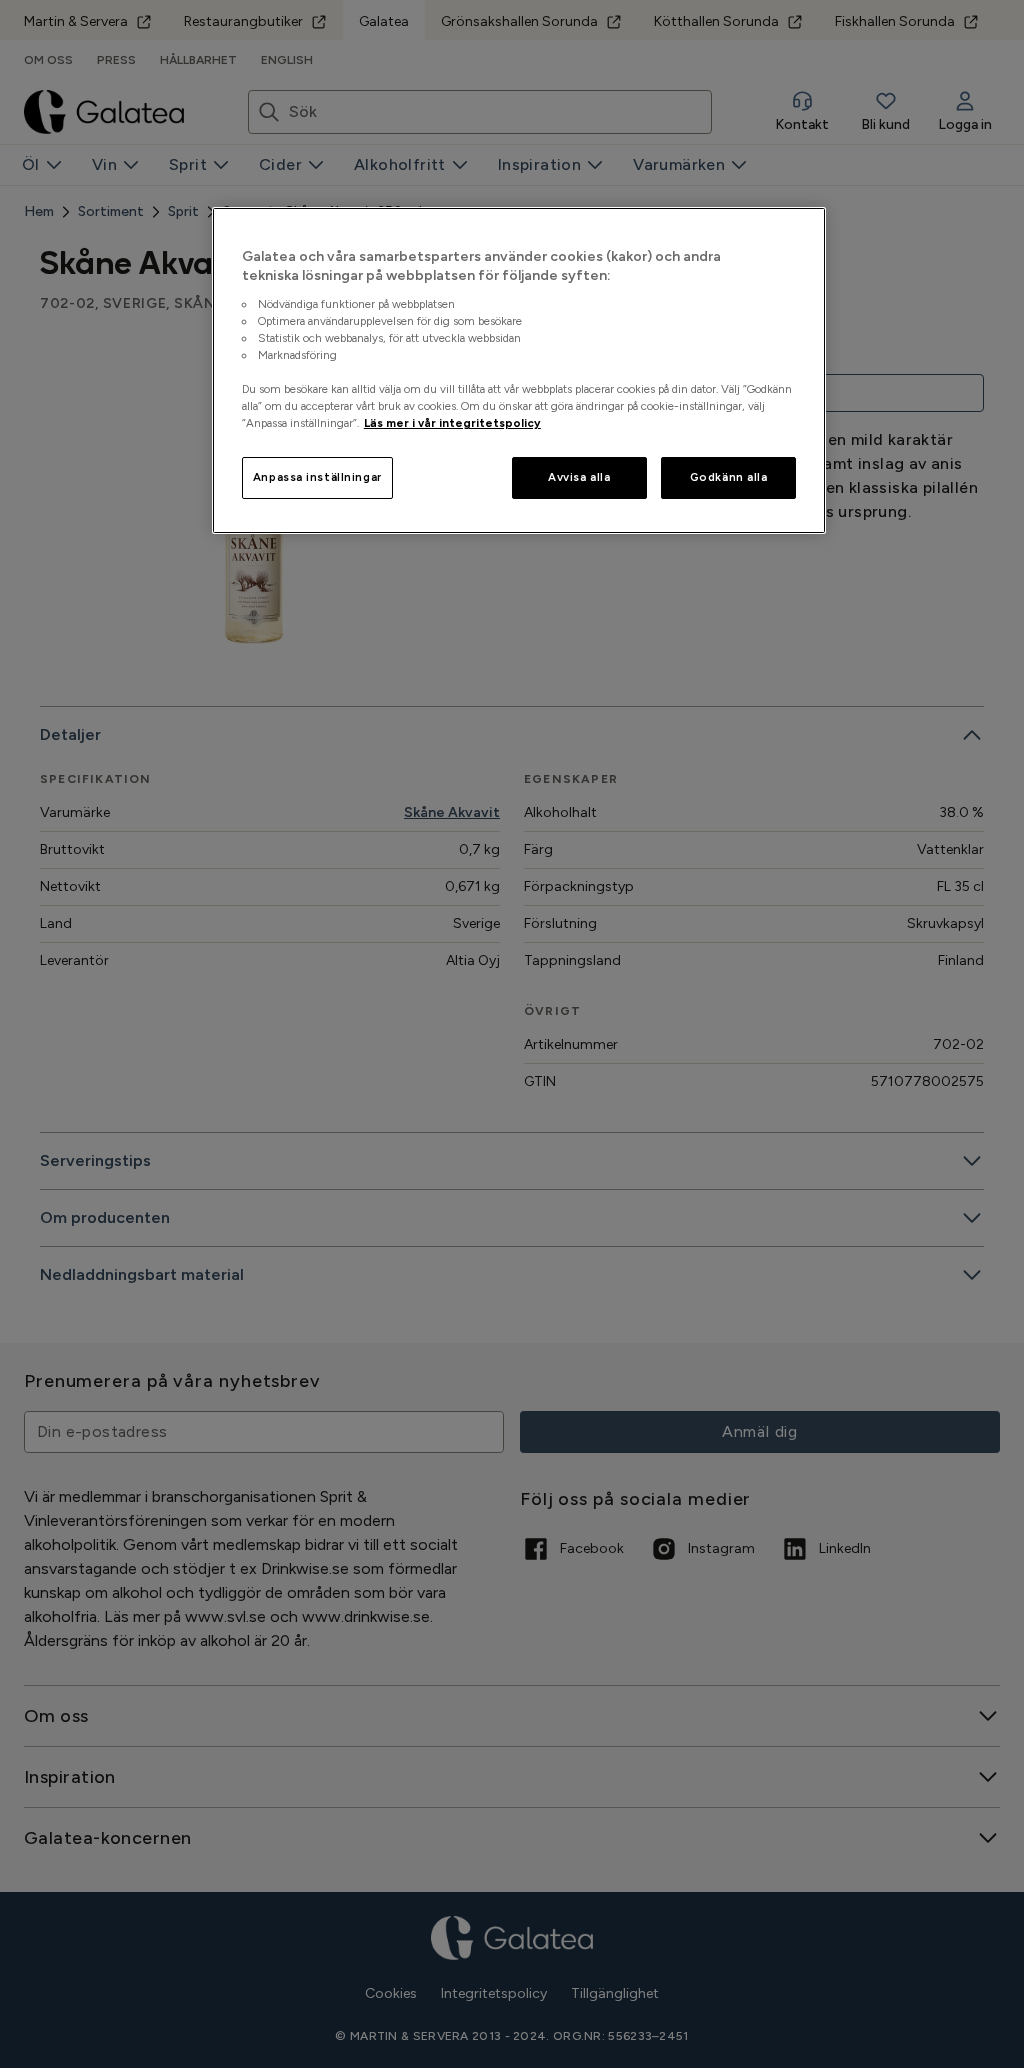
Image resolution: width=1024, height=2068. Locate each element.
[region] (519, 371)
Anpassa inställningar (317, 477)
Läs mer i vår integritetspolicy (452, 423)
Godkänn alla (729, 477)
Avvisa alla (579, 477)
